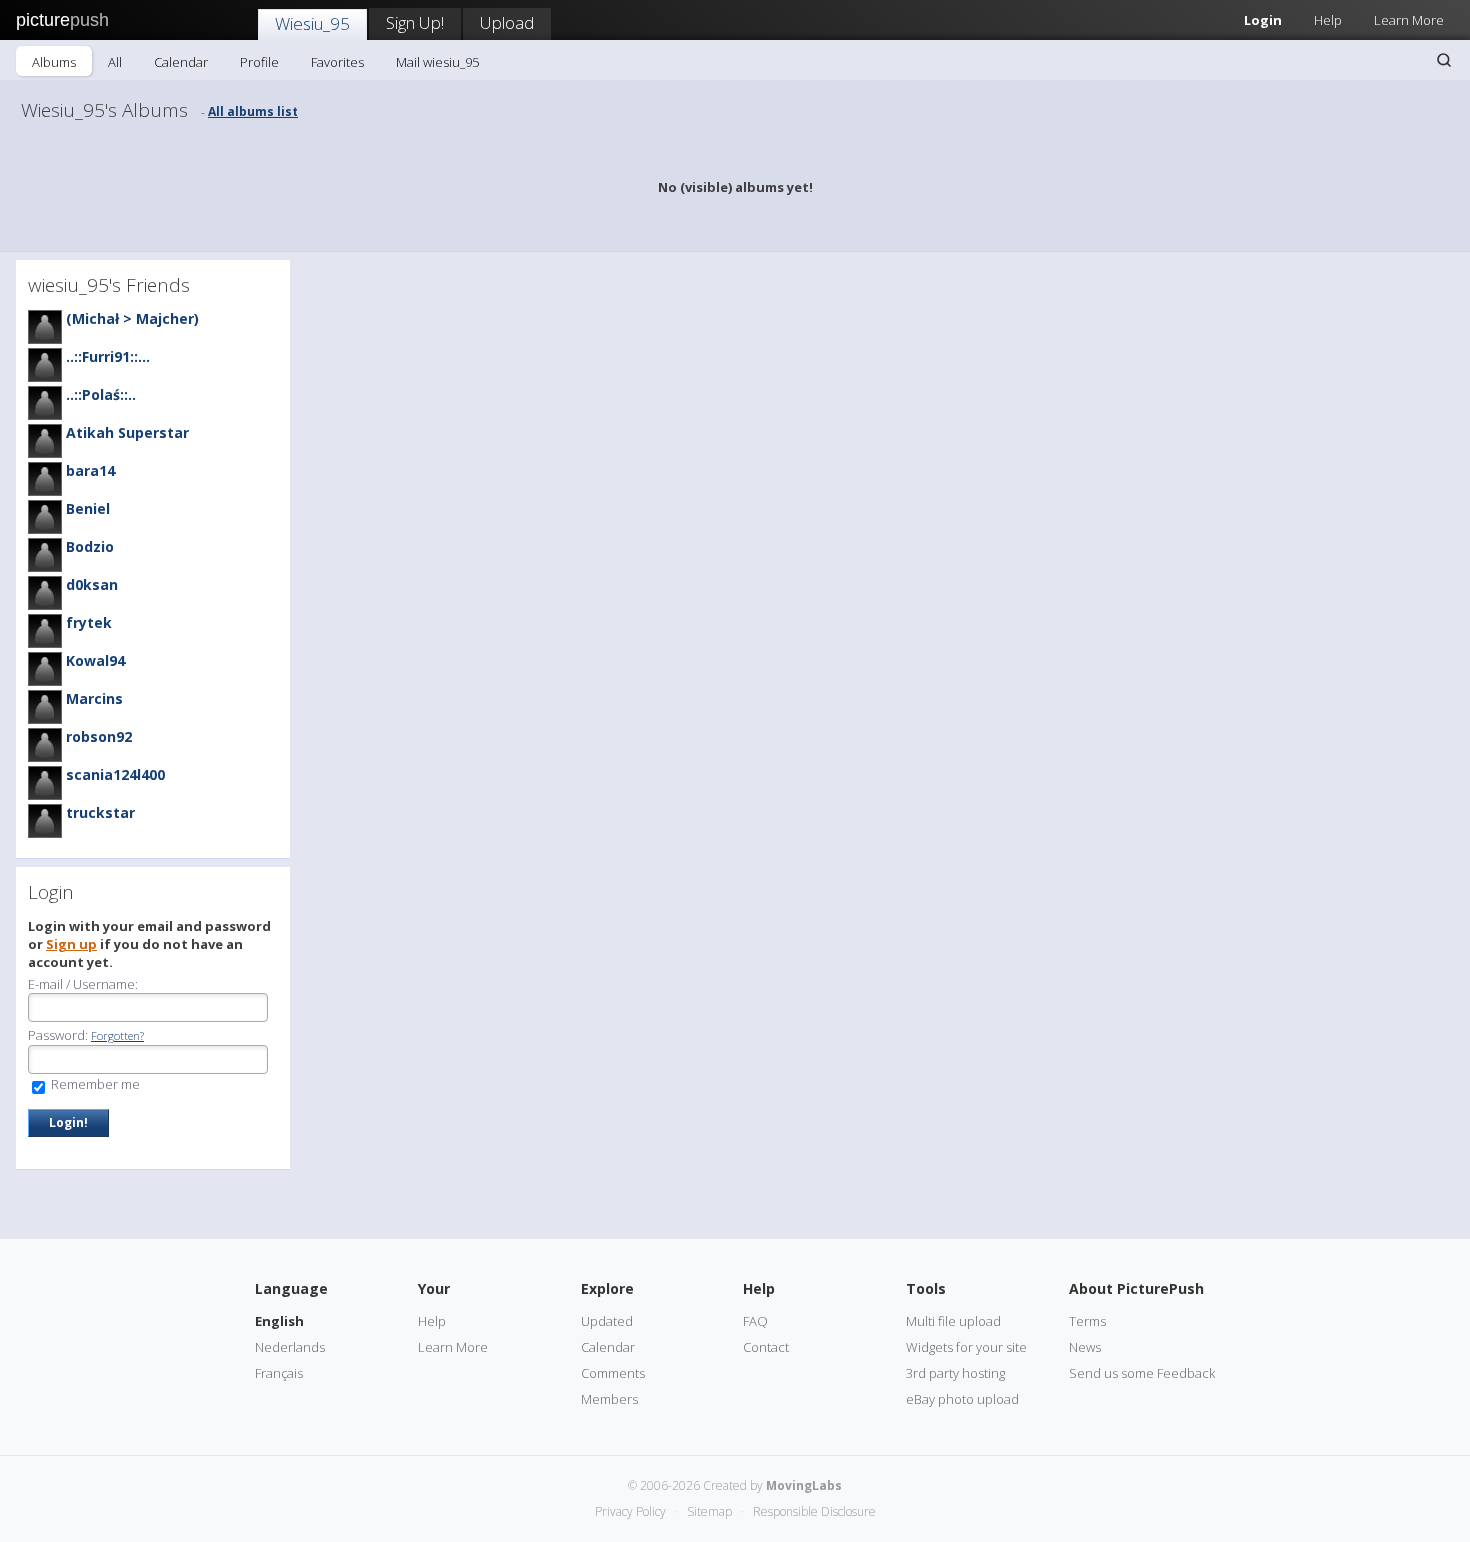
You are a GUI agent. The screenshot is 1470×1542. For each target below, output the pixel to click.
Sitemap (709, 1511)
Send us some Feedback (1142, 1373)
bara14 (90, 470)
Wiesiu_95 (312, 23)
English (279, 1321)
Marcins (94, 698)
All (115, 62)
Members (609, 1399)
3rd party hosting (955, 1373)
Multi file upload (953, 1321)
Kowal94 (95, 660)
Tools (926, 1288)
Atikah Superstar (127, 432)
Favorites (337, 62)
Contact (766, 1347)
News (1085, 1347)
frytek (89, 622)
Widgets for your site (966, 1347)
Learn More (1409, 20)
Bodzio (90, 546)
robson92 (99, 736)
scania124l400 (115, 774)
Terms (1087, 1321)
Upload (507, 22)
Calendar (181, 62)
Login (1263, 20)
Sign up (71, 944)
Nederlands (290, 1347)
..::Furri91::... (108, 356)
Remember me (94, 1084)
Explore (607, 1288)
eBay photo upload (962, 1399)
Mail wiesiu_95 (437, 62)
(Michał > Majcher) (132, 318)
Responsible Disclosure (814, 1511)
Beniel (88, 508)
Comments (613, 1373)
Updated (607, 1321)
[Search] (1444, 60)
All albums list (253, 111)
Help (1328, 20)
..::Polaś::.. (101, 394)
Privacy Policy (630, 1511)
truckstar (100, 812)
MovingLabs (804, 1485)
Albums (54, 62)
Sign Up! (415, 22)
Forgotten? (117, 1035)
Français (279, 1373)
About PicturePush (1136, 1288)
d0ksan (92, 584)
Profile (259, 62)
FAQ (755, 1321)
